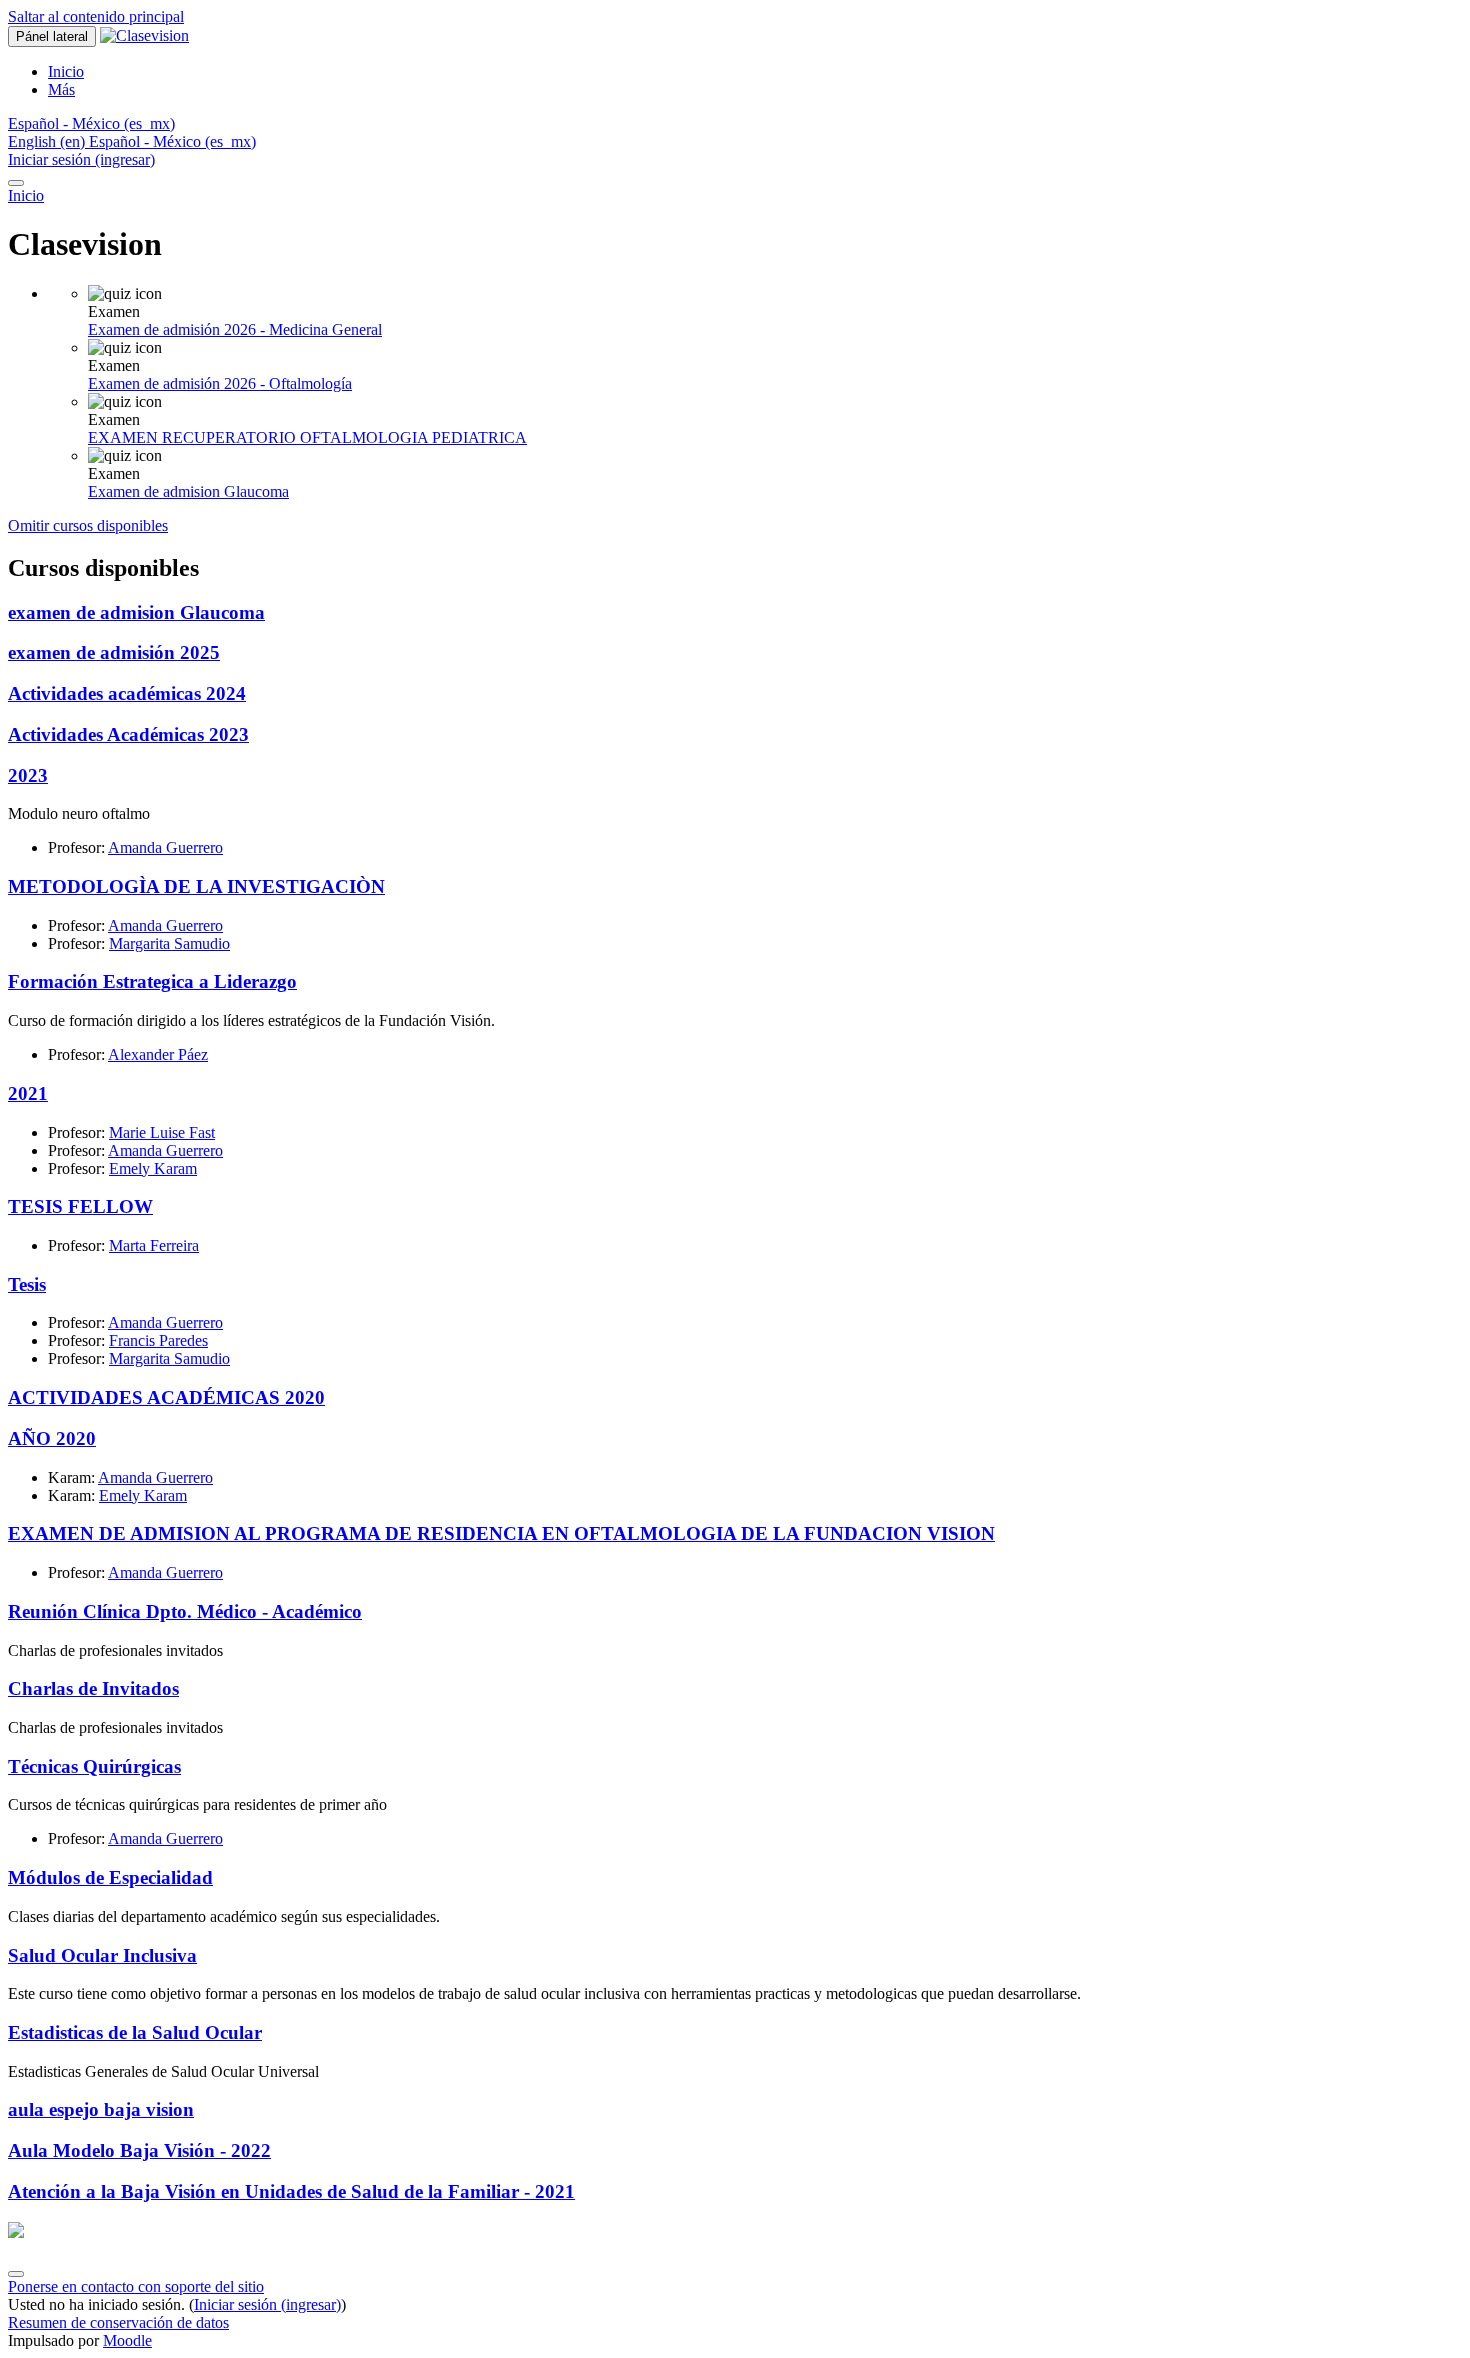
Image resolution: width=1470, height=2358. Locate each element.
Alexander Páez (158, 1054)
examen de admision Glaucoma (136, 612)
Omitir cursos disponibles (88, 525)
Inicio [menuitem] (66, 71)
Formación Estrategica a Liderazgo (152, 981)
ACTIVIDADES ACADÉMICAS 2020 (166, 1397)
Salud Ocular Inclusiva (102, 1955)
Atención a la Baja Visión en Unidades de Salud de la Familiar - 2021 (291, 2191)
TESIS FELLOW (80, 1206)
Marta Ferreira (154, 1245)
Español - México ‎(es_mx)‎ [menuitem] (172, 141)
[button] (91, 123)
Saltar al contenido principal (96, 16)
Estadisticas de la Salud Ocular (135, 2032)
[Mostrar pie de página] (16, 2274)
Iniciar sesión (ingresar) (81, 159)
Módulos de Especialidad (110, 1877)
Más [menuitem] (61, 89)
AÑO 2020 (52, 1438)
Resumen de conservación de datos (118, 2322)
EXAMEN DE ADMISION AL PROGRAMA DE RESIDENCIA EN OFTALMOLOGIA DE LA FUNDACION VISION (501, 1533)
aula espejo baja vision (101, 2109)
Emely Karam (153, 1168)
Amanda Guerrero (165, 847)
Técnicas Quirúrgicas (94, 1766)
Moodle (127, 2340)
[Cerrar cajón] (16, 183)
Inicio (26, 195)
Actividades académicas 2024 (127, 693)
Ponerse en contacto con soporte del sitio (136, 2286)
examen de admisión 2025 (114, 652)
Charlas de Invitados (93, 1688)
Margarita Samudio (169, 943)
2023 (28, 775)
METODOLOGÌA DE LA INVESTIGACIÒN (196, 886)
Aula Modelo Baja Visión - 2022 (139, 2150)
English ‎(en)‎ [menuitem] (48, 141)
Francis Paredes (158, 1340)
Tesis (27, 1284)
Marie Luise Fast (162, 1132)
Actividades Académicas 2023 (128, 734)
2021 (28, 1093)
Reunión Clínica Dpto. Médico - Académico (185, 1611)
